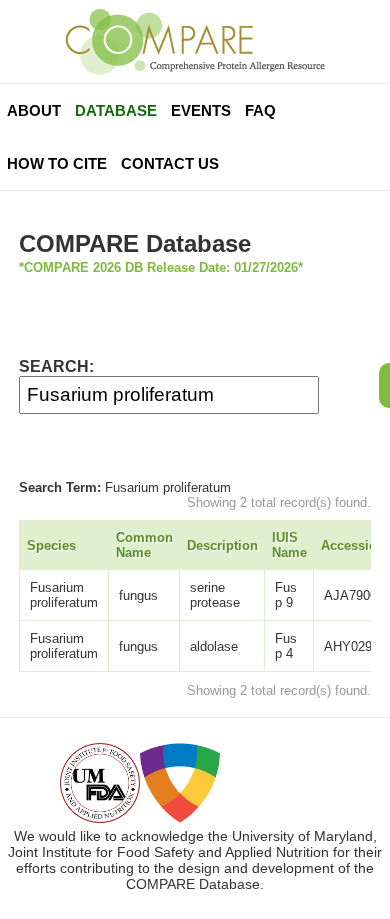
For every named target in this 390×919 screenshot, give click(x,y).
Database (116, 110)
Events (201, 110)
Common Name (144, 545)
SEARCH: (56, 366)
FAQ (260, 110)
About (34, 110)
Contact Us (170, 163)
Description (222, 545)
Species (51, 545)
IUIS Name (289, 545)
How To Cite (57, 163)
